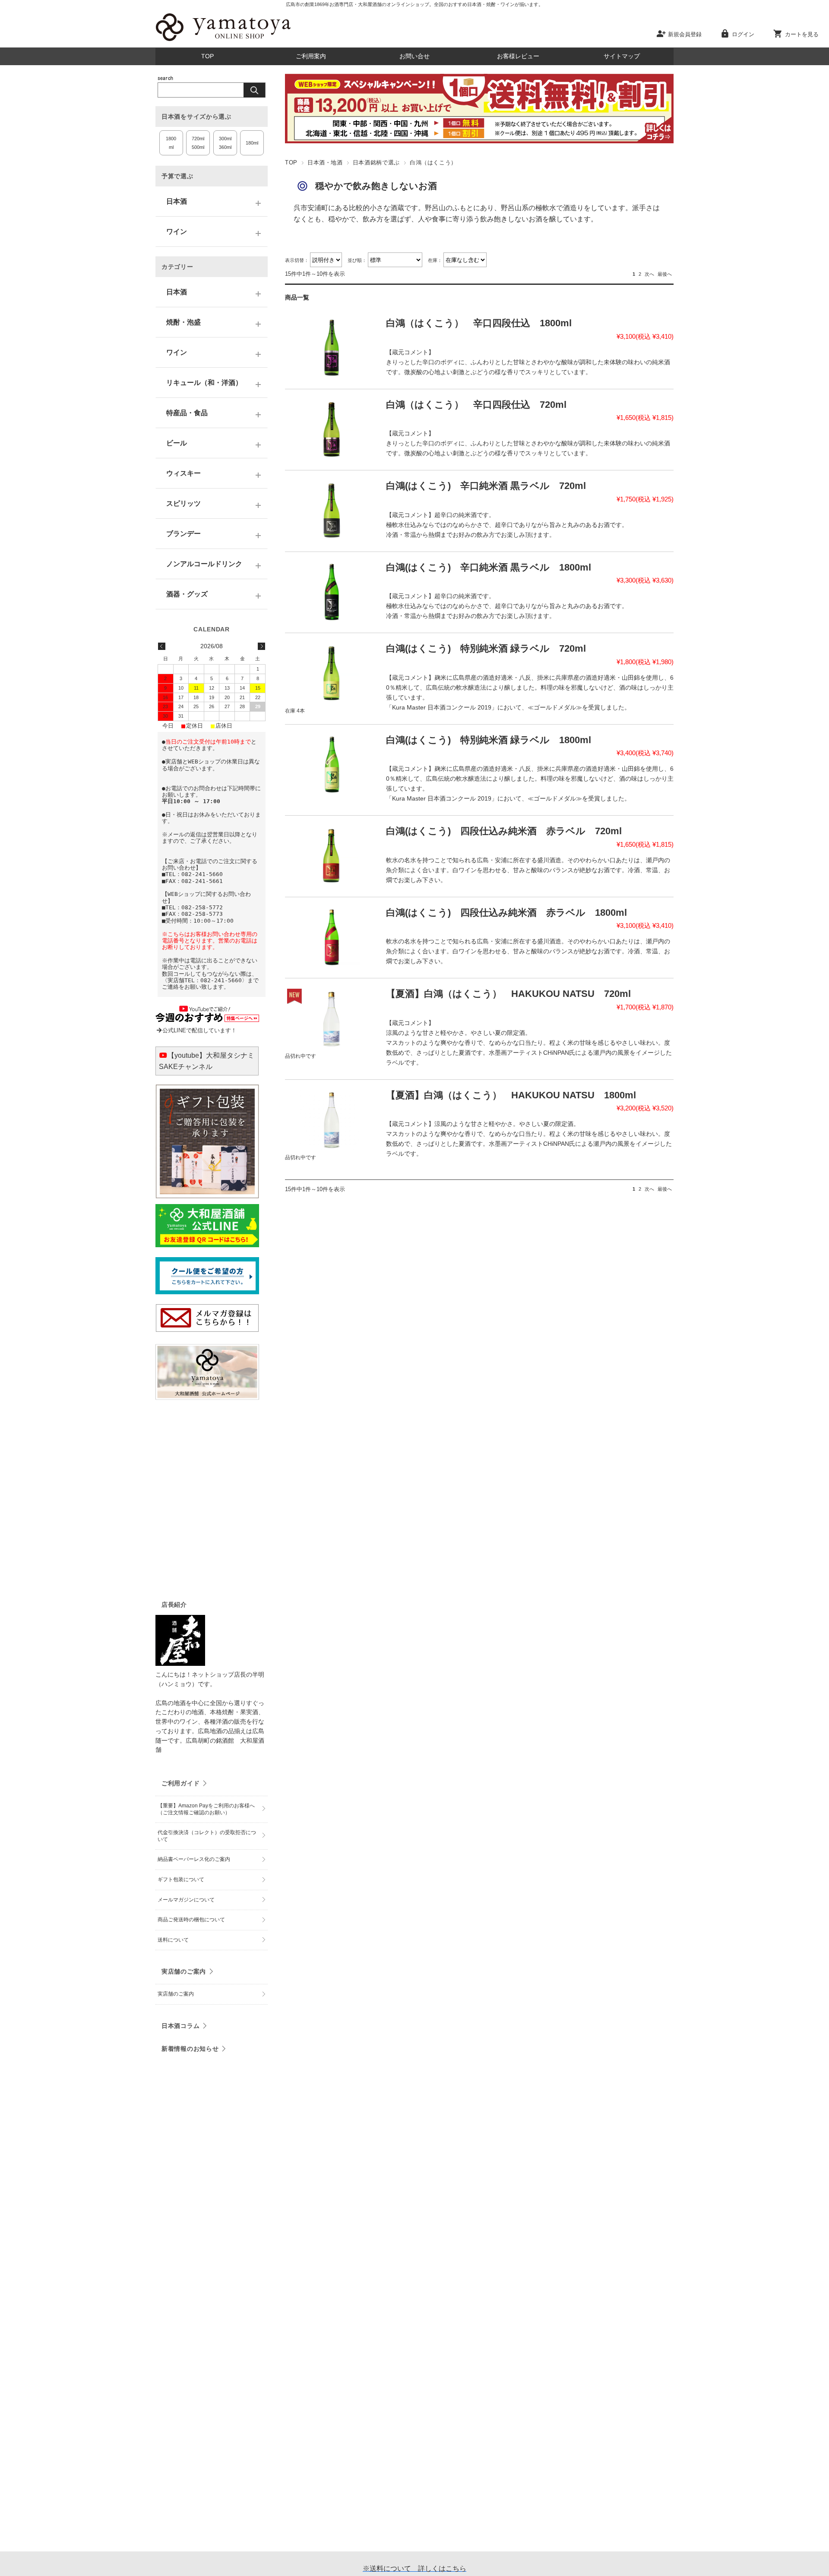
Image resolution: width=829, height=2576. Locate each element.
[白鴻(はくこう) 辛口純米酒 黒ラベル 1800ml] (332, 592)
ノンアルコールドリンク (204, 564)
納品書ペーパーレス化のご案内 (194, 1859)
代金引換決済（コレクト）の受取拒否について (207, 1836)
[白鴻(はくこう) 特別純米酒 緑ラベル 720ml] (332, 673)
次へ (649, 274)
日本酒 (177, 201)
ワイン (177, 232)
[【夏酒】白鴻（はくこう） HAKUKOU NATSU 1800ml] (332, 1119)
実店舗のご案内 (184, 1971)
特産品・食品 (187, 413)
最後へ (665, 274)
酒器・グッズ (187, 594)
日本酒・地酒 (325, 162)
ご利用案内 (311, 56)
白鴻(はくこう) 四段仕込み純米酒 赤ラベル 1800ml (506, 913)
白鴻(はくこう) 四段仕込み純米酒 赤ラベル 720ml (504, 831)
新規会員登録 (685, 34)
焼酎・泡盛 (184, 322)
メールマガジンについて (186, 1900)
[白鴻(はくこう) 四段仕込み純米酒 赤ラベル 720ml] (332, 855)
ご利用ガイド (180, 1783)
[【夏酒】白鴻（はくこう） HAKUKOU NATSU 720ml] (332, 1018)
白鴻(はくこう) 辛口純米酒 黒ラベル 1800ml (489, 567)
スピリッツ (184, 503)
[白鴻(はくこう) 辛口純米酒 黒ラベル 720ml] (332, 510)
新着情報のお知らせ (190, 2049)
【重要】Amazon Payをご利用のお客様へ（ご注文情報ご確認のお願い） (206, 1809)
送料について (173, 1940)
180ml (252, 143)
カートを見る (802, 34)
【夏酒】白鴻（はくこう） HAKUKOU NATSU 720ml (508, 994)
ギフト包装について (181, 1879)
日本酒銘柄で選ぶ (376, 162)
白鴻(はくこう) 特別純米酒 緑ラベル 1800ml (489, 740)
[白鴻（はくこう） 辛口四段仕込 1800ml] (332, 347)
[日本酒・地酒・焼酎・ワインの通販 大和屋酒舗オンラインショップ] (223, 41)
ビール (177, 443)
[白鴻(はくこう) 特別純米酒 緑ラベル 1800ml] (332, 764)
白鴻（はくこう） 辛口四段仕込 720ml (476, 405)
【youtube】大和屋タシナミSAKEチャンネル (207, 1061)
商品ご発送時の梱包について (191, 1920)
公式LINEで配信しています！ (199, 1030)
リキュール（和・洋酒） (204, 383)
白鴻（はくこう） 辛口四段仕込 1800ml (479, 323)
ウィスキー (184, 473)
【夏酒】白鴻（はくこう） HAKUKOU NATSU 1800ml (511, 1095)
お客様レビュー (518, 56)
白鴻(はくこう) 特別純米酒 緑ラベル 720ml (486, 648)
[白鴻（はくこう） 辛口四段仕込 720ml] (332, 429)
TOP (207, 56)
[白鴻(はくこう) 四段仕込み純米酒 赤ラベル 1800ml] (332, 937)
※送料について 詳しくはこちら (414, 2568)
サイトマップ (622, 56)
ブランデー (184, 534)
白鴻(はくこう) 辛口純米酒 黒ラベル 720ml (486, 486)
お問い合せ (414, 56)
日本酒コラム (180, 2026)
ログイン (743, 34)
